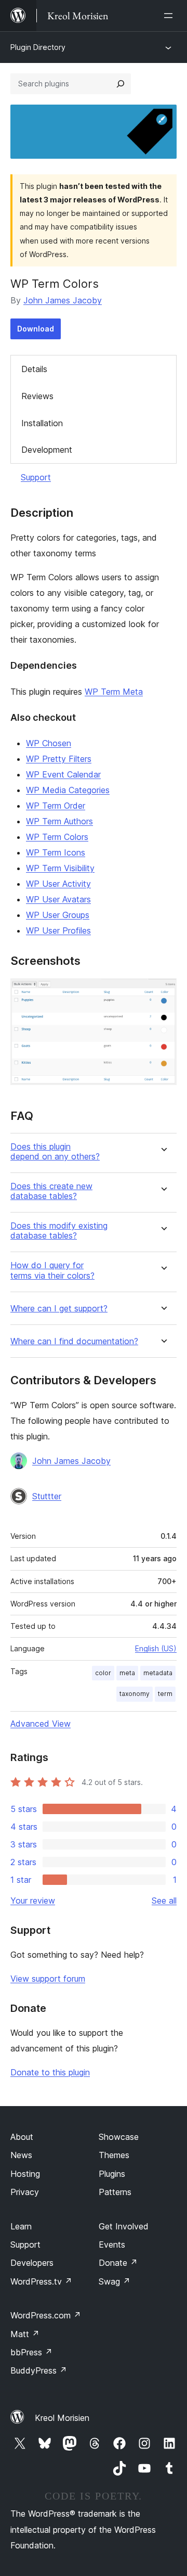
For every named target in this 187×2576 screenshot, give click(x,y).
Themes (114, 2155)
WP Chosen (49, 743)
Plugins (112, 2174)
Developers (32, 2263)
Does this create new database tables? (51, 1191)
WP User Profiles (58, 930)
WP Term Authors (59, 821)
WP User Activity (58, 884)
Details (34, 369)
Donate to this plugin (50, 2072)
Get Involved (124, 2226)
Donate (118, 2263)
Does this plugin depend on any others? (55, 1152)
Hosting (25, 2174)
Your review (33, 1901)
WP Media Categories (68, 790)
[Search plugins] (121, 84)
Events (112, 2245)
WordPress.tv (41, 2281)
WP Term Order (56, 806)
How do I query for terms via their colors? (52, 1270)
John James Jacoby (63, 300)
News (21, 2155)
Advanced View (41, 1724)
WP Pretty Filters (59, 759)
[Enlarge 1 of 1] (163, 992)
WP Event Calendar (63, 774)
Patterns (115, 2192)
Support (36, 477)
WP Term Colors (57, 837)
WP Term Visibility (60, 868)
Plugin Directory (38, 47)
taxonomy (135, 1694)
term (165, 1694)
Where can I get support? (59, 1309)
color (103, 1673)
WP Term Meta (114, 692)
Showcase (119, 2137)
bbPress (31, 2352)
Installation (42, 423)
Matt (25, 2334)
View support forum (48, 1979)
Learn (21, 2226)
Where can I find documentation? (74, 1341)
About (22, 2137)
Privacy (25, 2192)
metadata (158, 1673)
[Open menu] (170, 16)
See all (164, 1901)
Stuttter (47, 1496)
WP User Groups (58, 915)
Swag (115, 2281)
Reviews (37, 396)
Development (47, 450)
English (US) (156, 1648)
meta (127, 1673)
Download (36, 329)
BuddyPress (39, 2370)
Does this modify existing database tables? (59, 1231)
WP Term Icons (56, 852)
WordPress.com (46, 2315)
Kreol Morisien (62, 2418)
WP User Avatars (58, 899)
